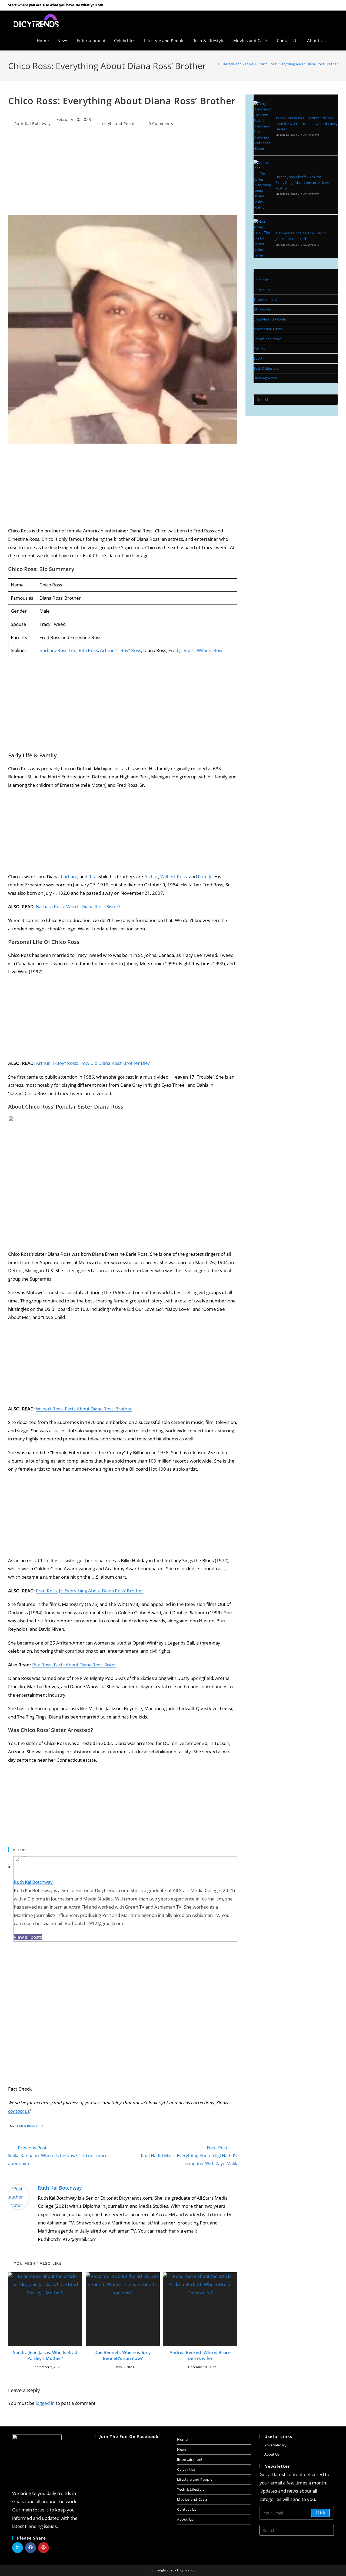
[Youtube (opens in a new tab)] (329, 5)
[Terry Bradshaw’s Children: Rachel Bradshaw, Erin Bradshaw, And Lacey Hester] (263, 126)
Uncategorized (265, 378)
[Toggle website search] (336, 40)
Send (320, 2513)
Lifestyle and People (117, 124)
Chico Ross (26, 2126)
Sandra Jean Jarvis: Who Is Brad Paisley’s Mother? (45, 2355)
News (182, 2449)
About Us (185, 2519)
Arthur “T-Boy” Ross (121, 650)
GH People (262, 309)
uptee (41, 2126)
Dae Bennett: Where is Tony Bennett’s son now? (123, 2355)
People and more (267, 339)
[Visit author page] (19, 2197)
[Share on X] (18, 2548)
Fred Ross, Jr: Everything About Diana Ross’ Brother (90, 1591)
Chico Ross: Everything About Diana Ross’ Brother (298, 64)
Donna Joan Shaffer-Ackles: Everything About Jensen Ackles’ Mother (302, 183)
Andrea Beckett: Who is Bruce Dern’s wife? (200, 2355)
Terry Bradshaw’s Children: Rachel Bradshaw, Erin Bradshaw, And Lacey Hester (307, 124)
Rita (92, 877)
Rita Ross (88, 650)
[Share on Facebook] (31, 2548)
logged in (45, 2403)
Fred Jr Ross (181, 650)
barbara (69, 877)
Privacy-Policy (275, 2445)
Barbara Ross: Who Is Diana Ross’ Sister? (78, 907)
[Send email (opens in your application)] (335, 5)
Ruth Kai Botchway (33, 124)
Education (262, 290)
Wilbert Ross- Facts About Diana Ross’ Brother (84, 1409)
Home (182, 2439)
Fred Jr (205, 877)
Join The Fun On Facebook (129, 2436)
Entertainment (265, 299)
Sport (258, 358)
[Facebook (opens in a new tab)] (322, 5)
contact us (19, 2111)
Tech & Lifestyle (266, 368)
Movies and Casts (268, 329)
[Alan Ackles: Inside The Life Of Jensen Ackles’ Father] (263, 238)
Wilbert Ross (210, 650)
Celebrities (262, 280)
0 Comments (161, 124)
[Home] (215, 64)
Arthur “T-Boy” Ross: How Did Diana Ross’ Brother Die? (93, 1063)
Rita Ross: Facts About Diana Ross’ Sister (74, 1665)
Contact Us (187, 2509)
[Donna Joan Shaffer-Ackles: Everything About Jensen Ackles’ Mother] (263, 185)
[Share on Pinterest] (44, 2548)
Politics (259, 349)
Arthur (151, 877)
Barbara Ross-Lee (58, 650)
